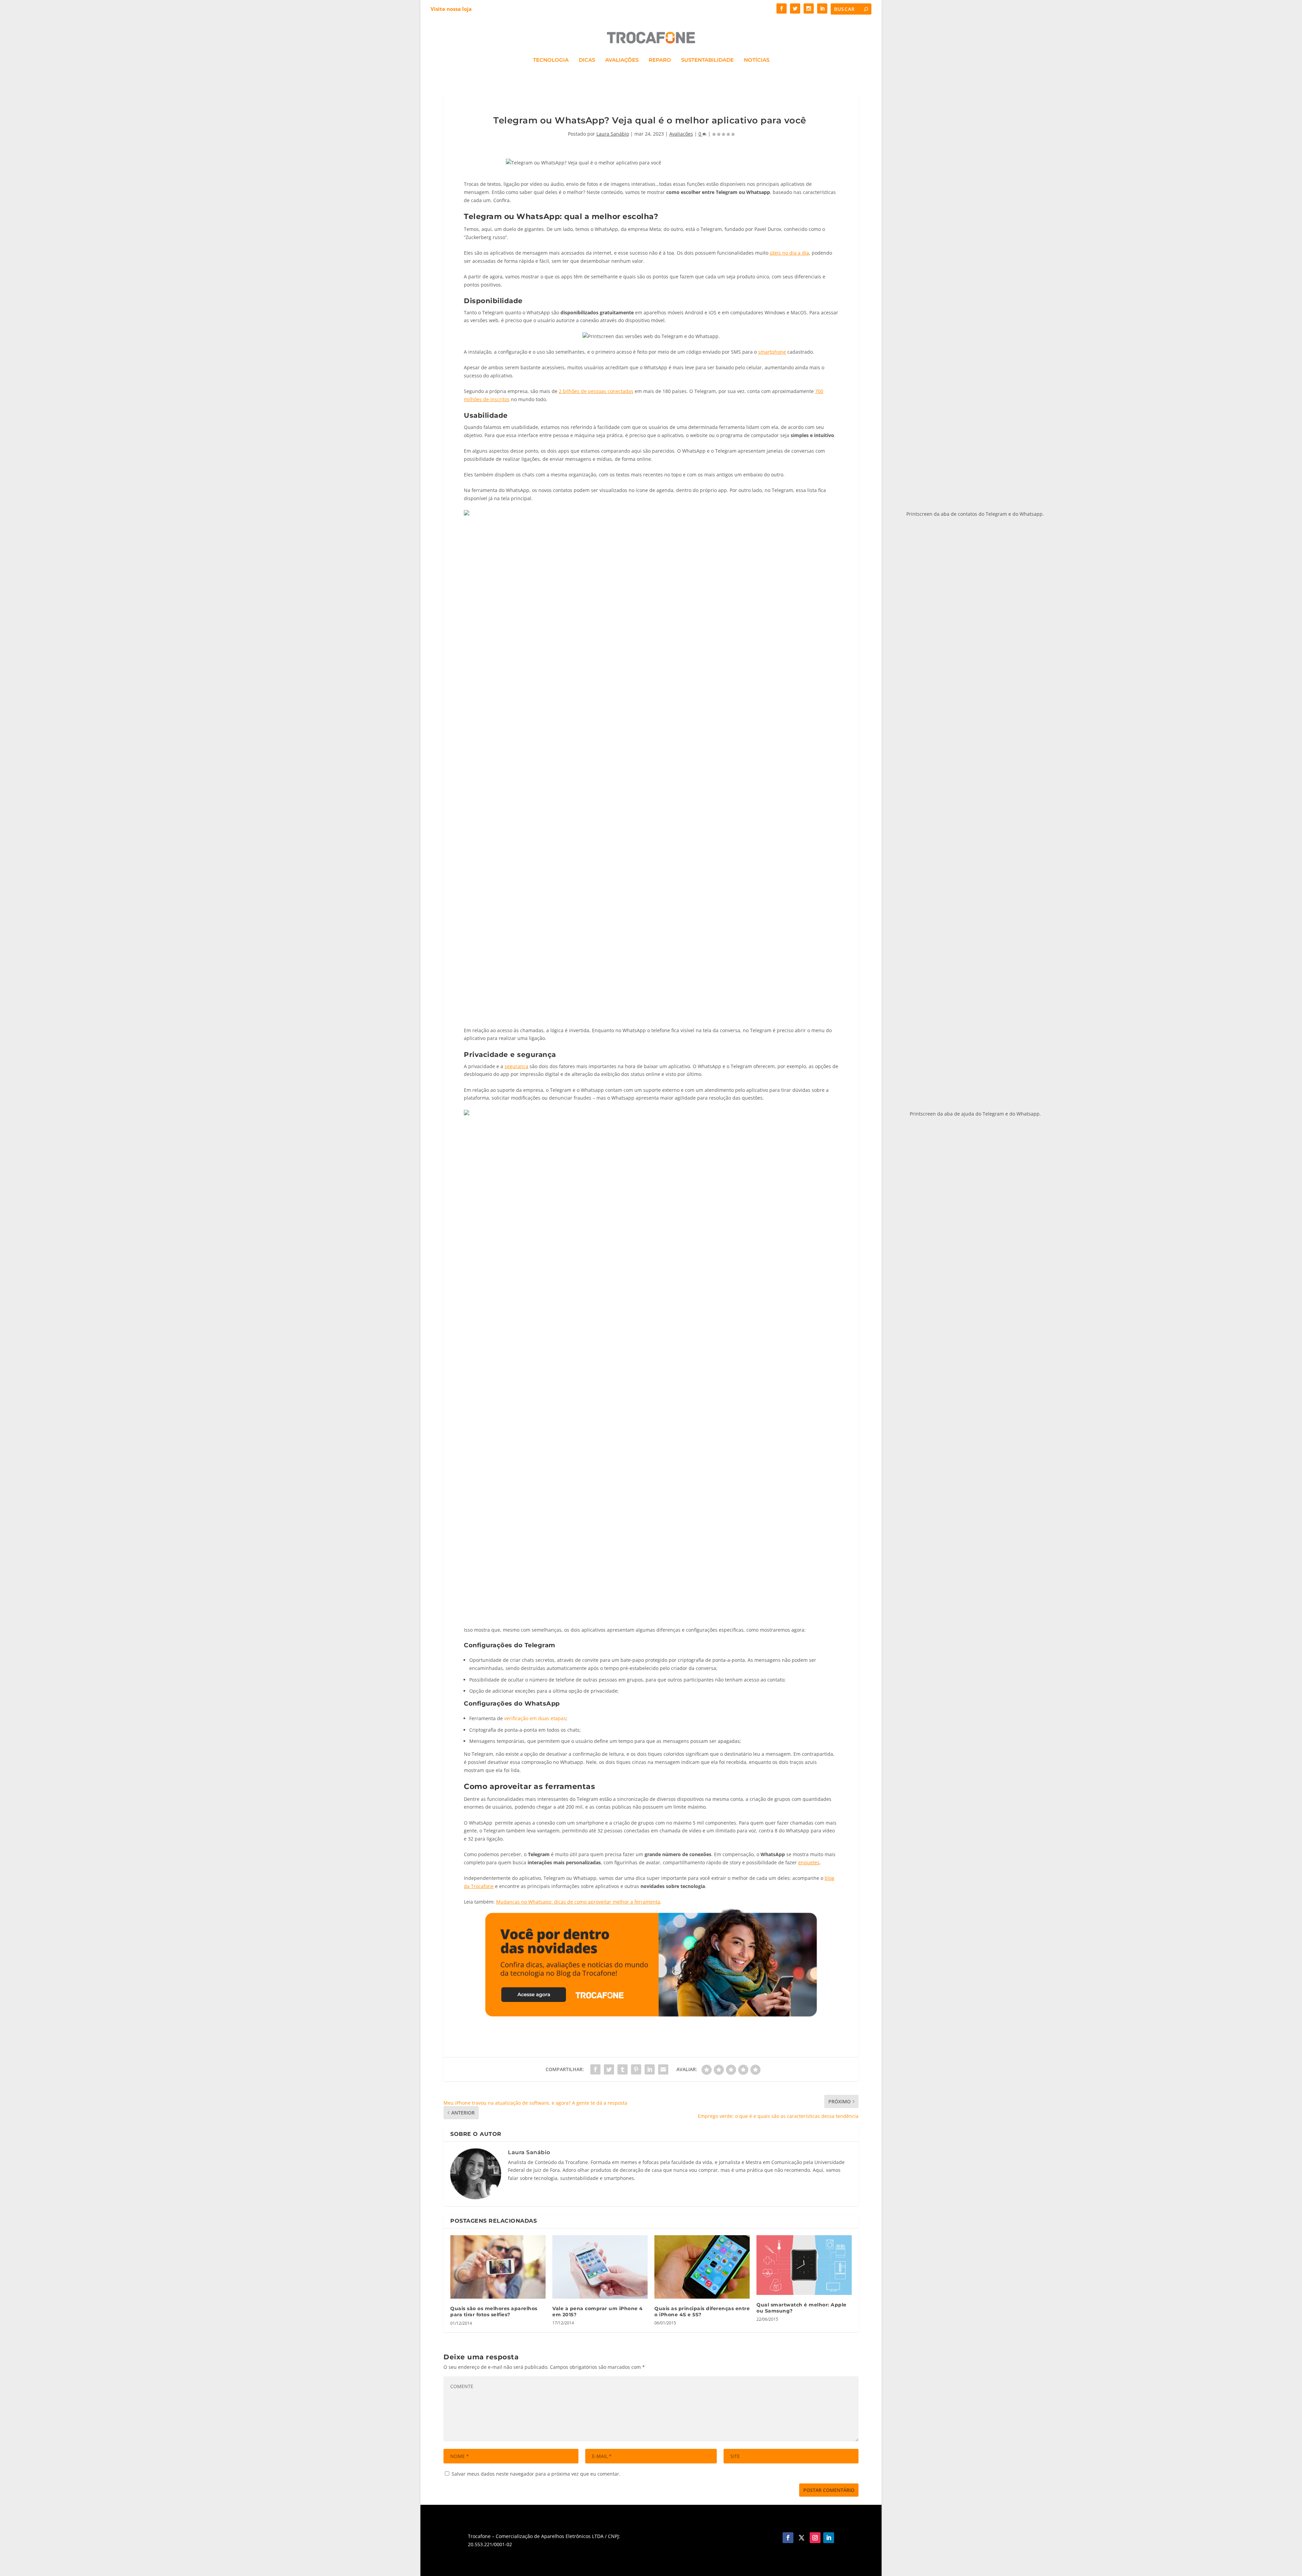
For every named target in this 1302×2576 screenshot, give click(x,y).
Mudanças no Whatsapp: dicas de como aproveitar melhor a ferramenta (578, 1902)
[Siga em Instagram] (815, 2538)
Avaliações (622, 60)
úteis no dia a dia (789, 253)
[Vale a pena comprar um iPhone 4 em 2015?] (600, 2267)
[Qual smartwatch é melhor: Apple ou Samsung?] (804, 2265)
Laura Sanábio (613, 134)
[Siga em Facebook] (788, 2538)
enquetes (809, 1862)
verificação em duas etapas (535, 1718)
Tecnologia (551, 60)
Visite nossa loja (451, 9)
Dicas (587, 60)
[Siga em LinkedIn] (829, 2538)
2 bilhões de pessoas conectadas (596, 391)
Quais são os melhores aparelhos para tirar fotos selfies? (494, 2312)
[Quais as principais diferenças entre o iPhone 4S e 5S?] (702, 2267)
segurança (516, 1066)
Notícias (757, 60)
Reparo (660, 60)
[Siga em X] (802, 2538)
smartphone (772, 352)
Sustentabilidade (707, 60)
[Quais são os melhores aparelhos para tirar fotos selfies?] (498, 2267)
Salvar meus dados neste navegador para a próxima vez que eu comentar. (536, 2474)
